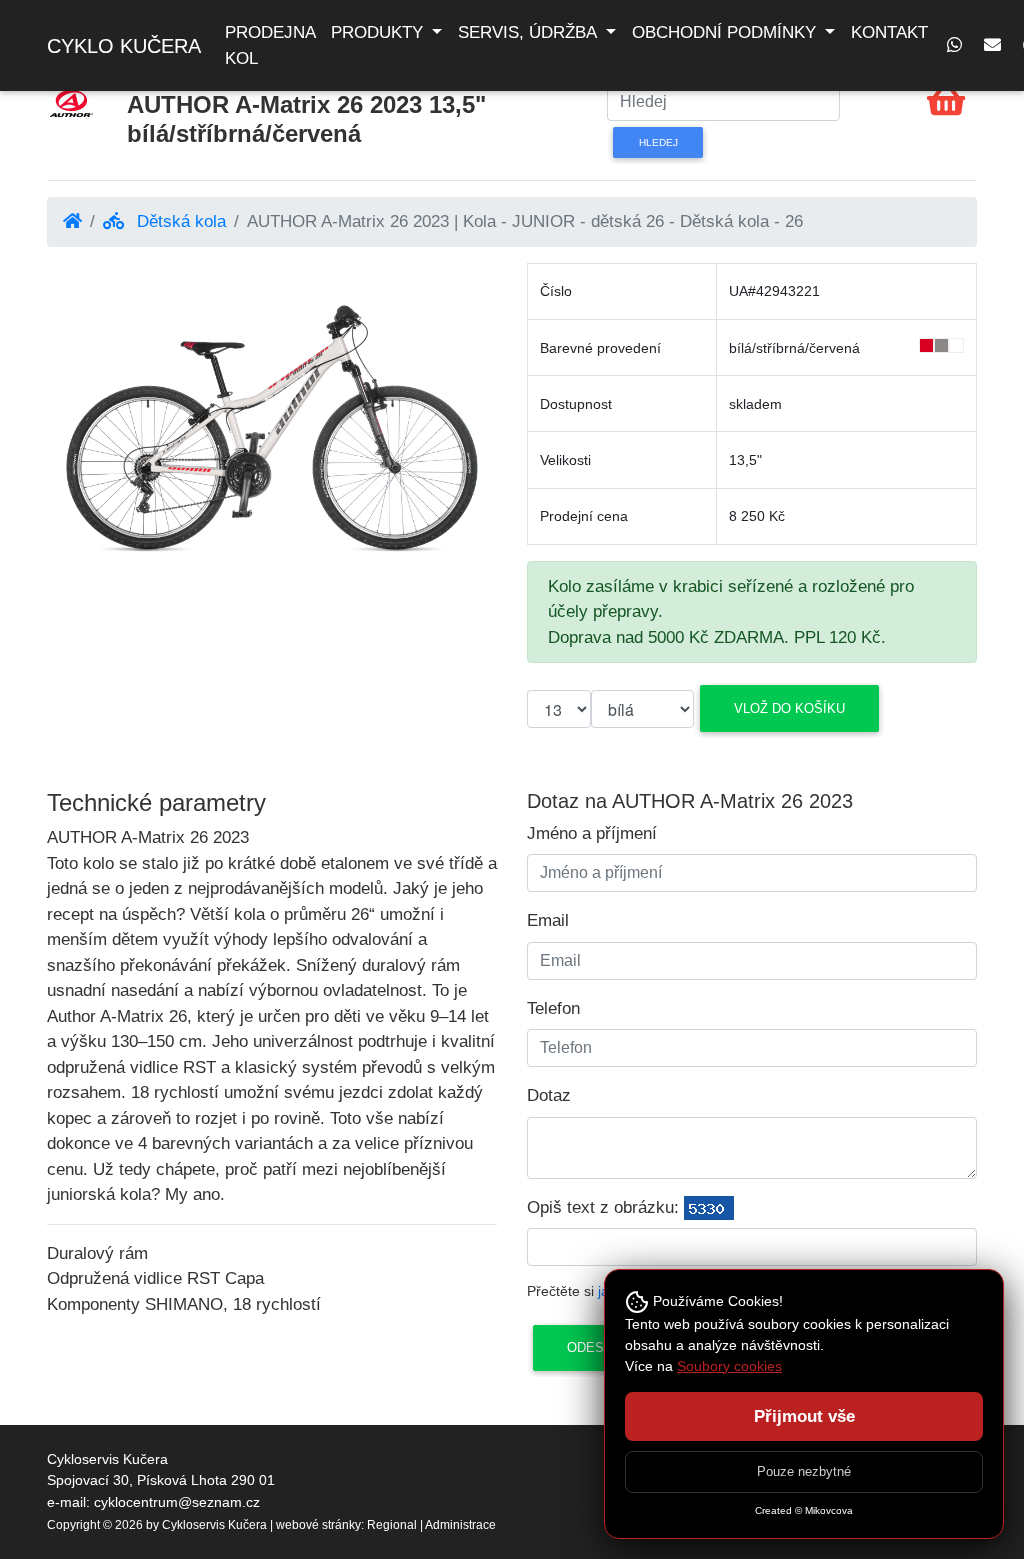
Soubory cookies (729, 1366)
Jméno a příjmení (592, 833)
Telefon (553, 1008)
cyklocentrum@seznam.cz (177, 1502)
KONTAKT (889, 32)
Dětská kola (179, 221)
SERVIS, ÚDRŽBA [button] (529, 32)
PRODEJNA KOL (270, 45)
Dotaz (549, 1095)
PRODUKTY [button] (379, 32)
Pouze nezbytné (804, 1471)
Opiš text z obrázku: (603, 1207)
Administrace (460, 1525)
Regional (392, 1525)
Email (548, 920)
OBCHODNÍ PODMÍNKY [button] (726, 32)
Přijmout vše (804, 1416)
